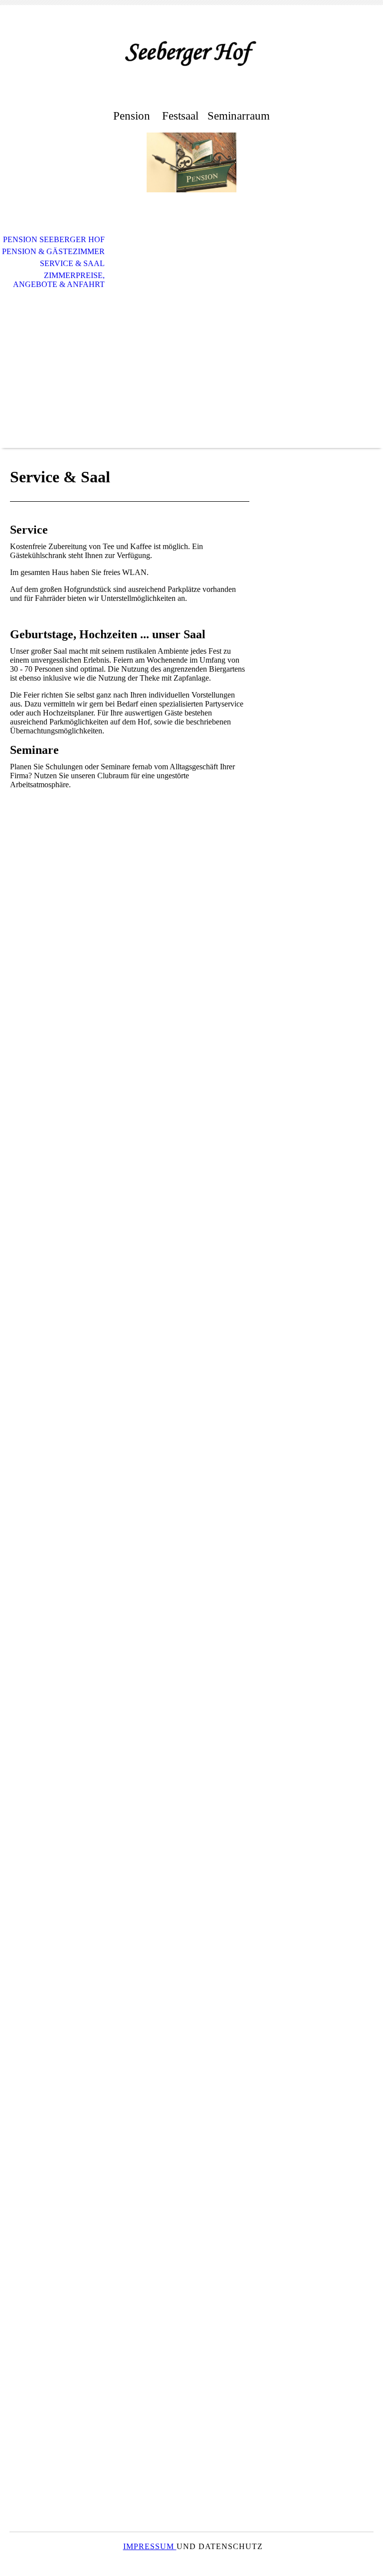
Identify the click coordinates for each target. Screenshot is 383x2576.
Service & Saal (72, 263)
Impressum (150, 2546)
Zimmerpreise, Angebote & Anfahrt (59, 280)
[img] (191, 54)
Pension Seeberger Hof (54, 239)
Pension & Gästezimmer (53, 251)
